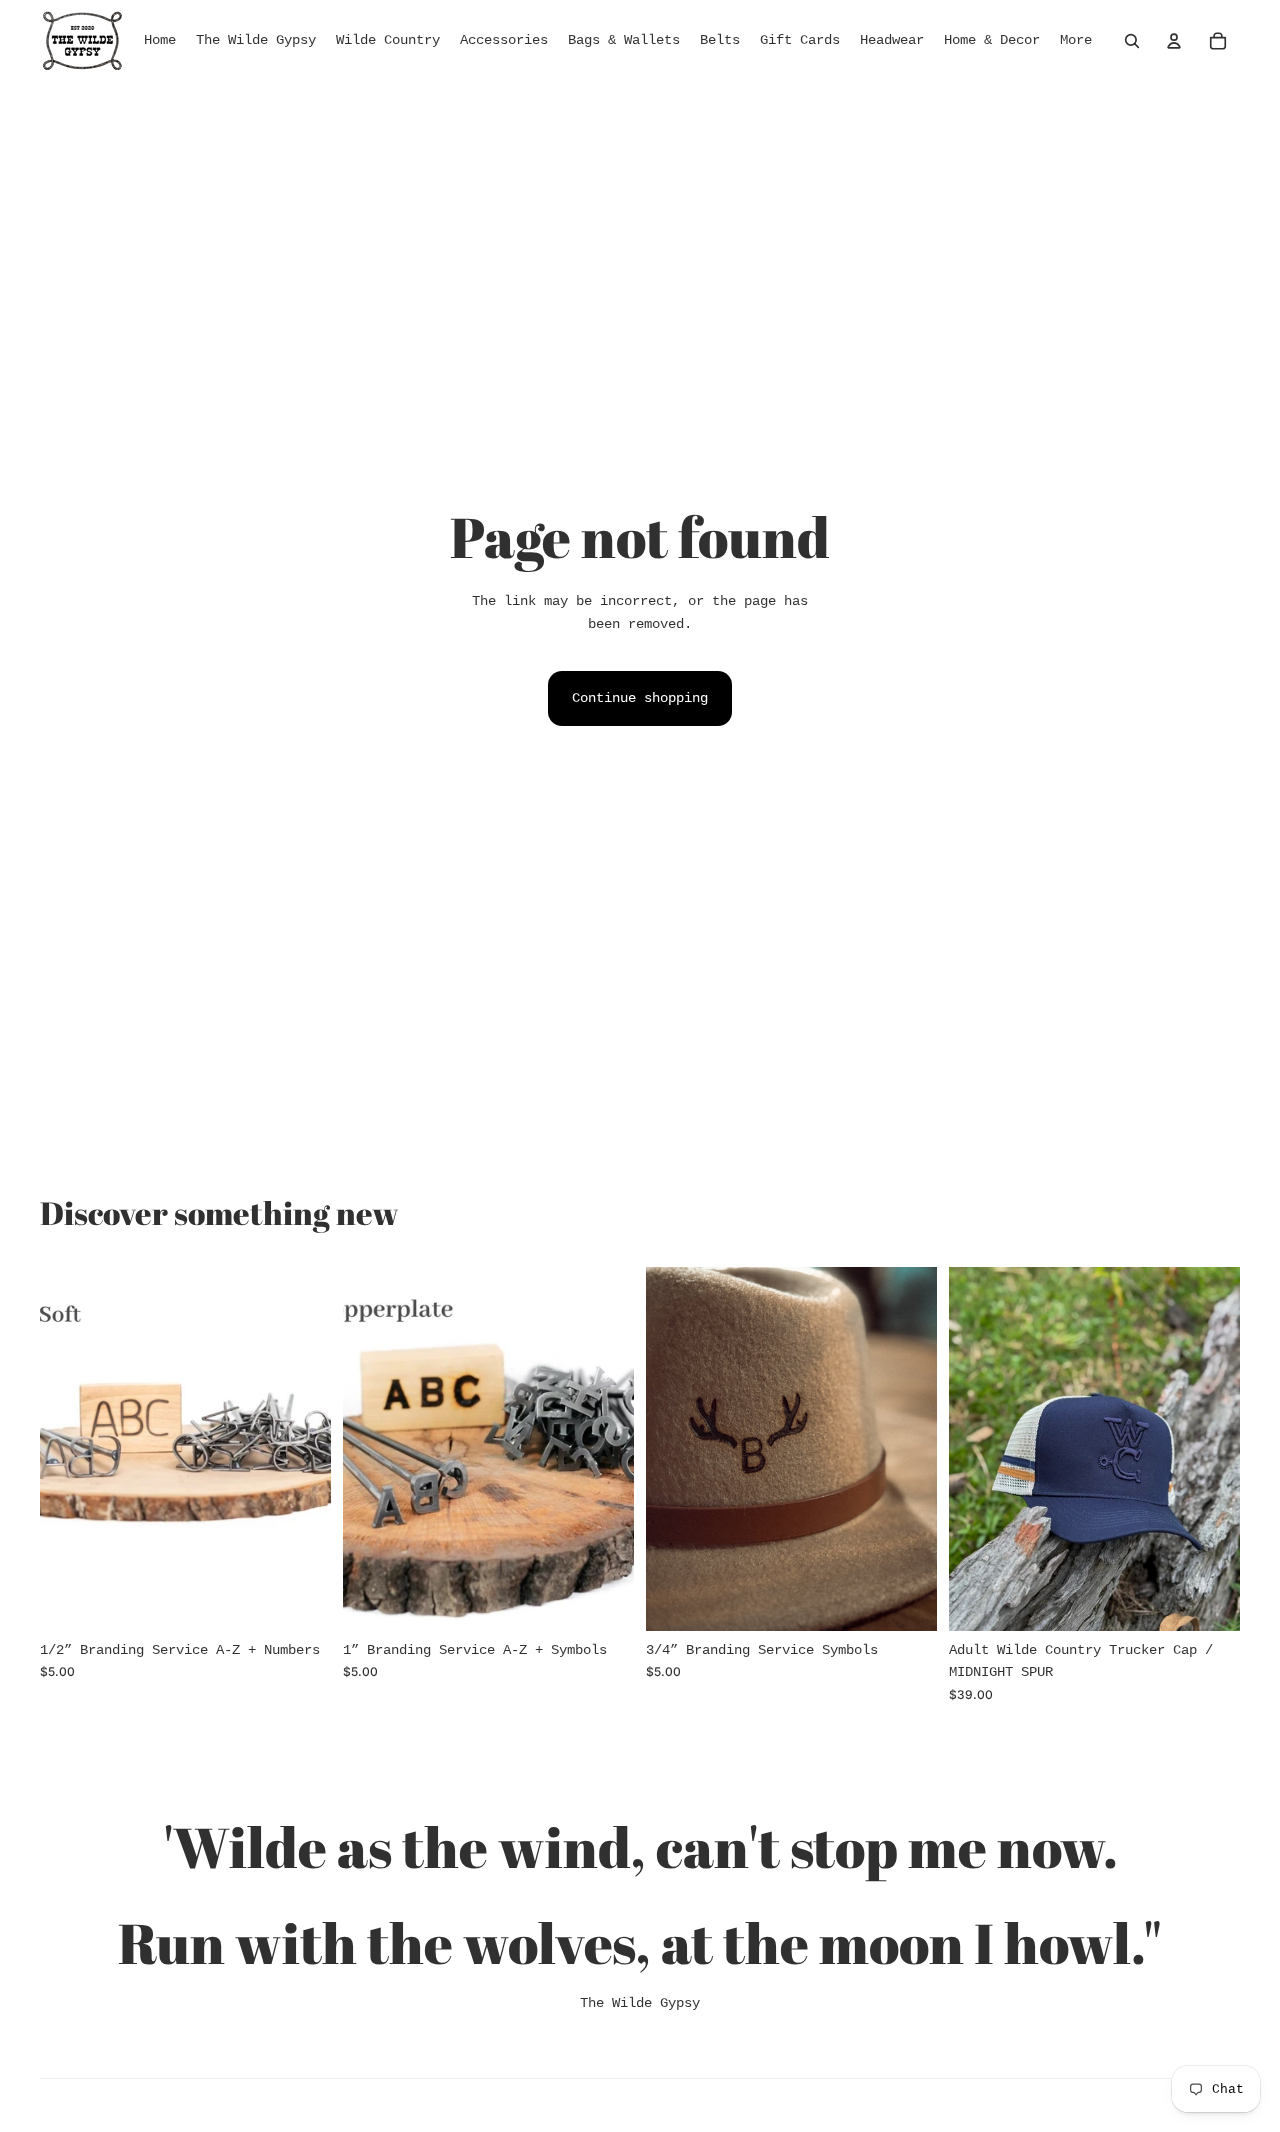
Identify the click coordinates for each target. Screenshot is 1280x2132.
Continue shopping (640, 698)
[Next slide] (301, 1448)
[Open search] (1132, 41)
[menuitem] (1076, 41)
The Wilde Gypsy (640, 2003)
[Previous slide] (70, 1448)
